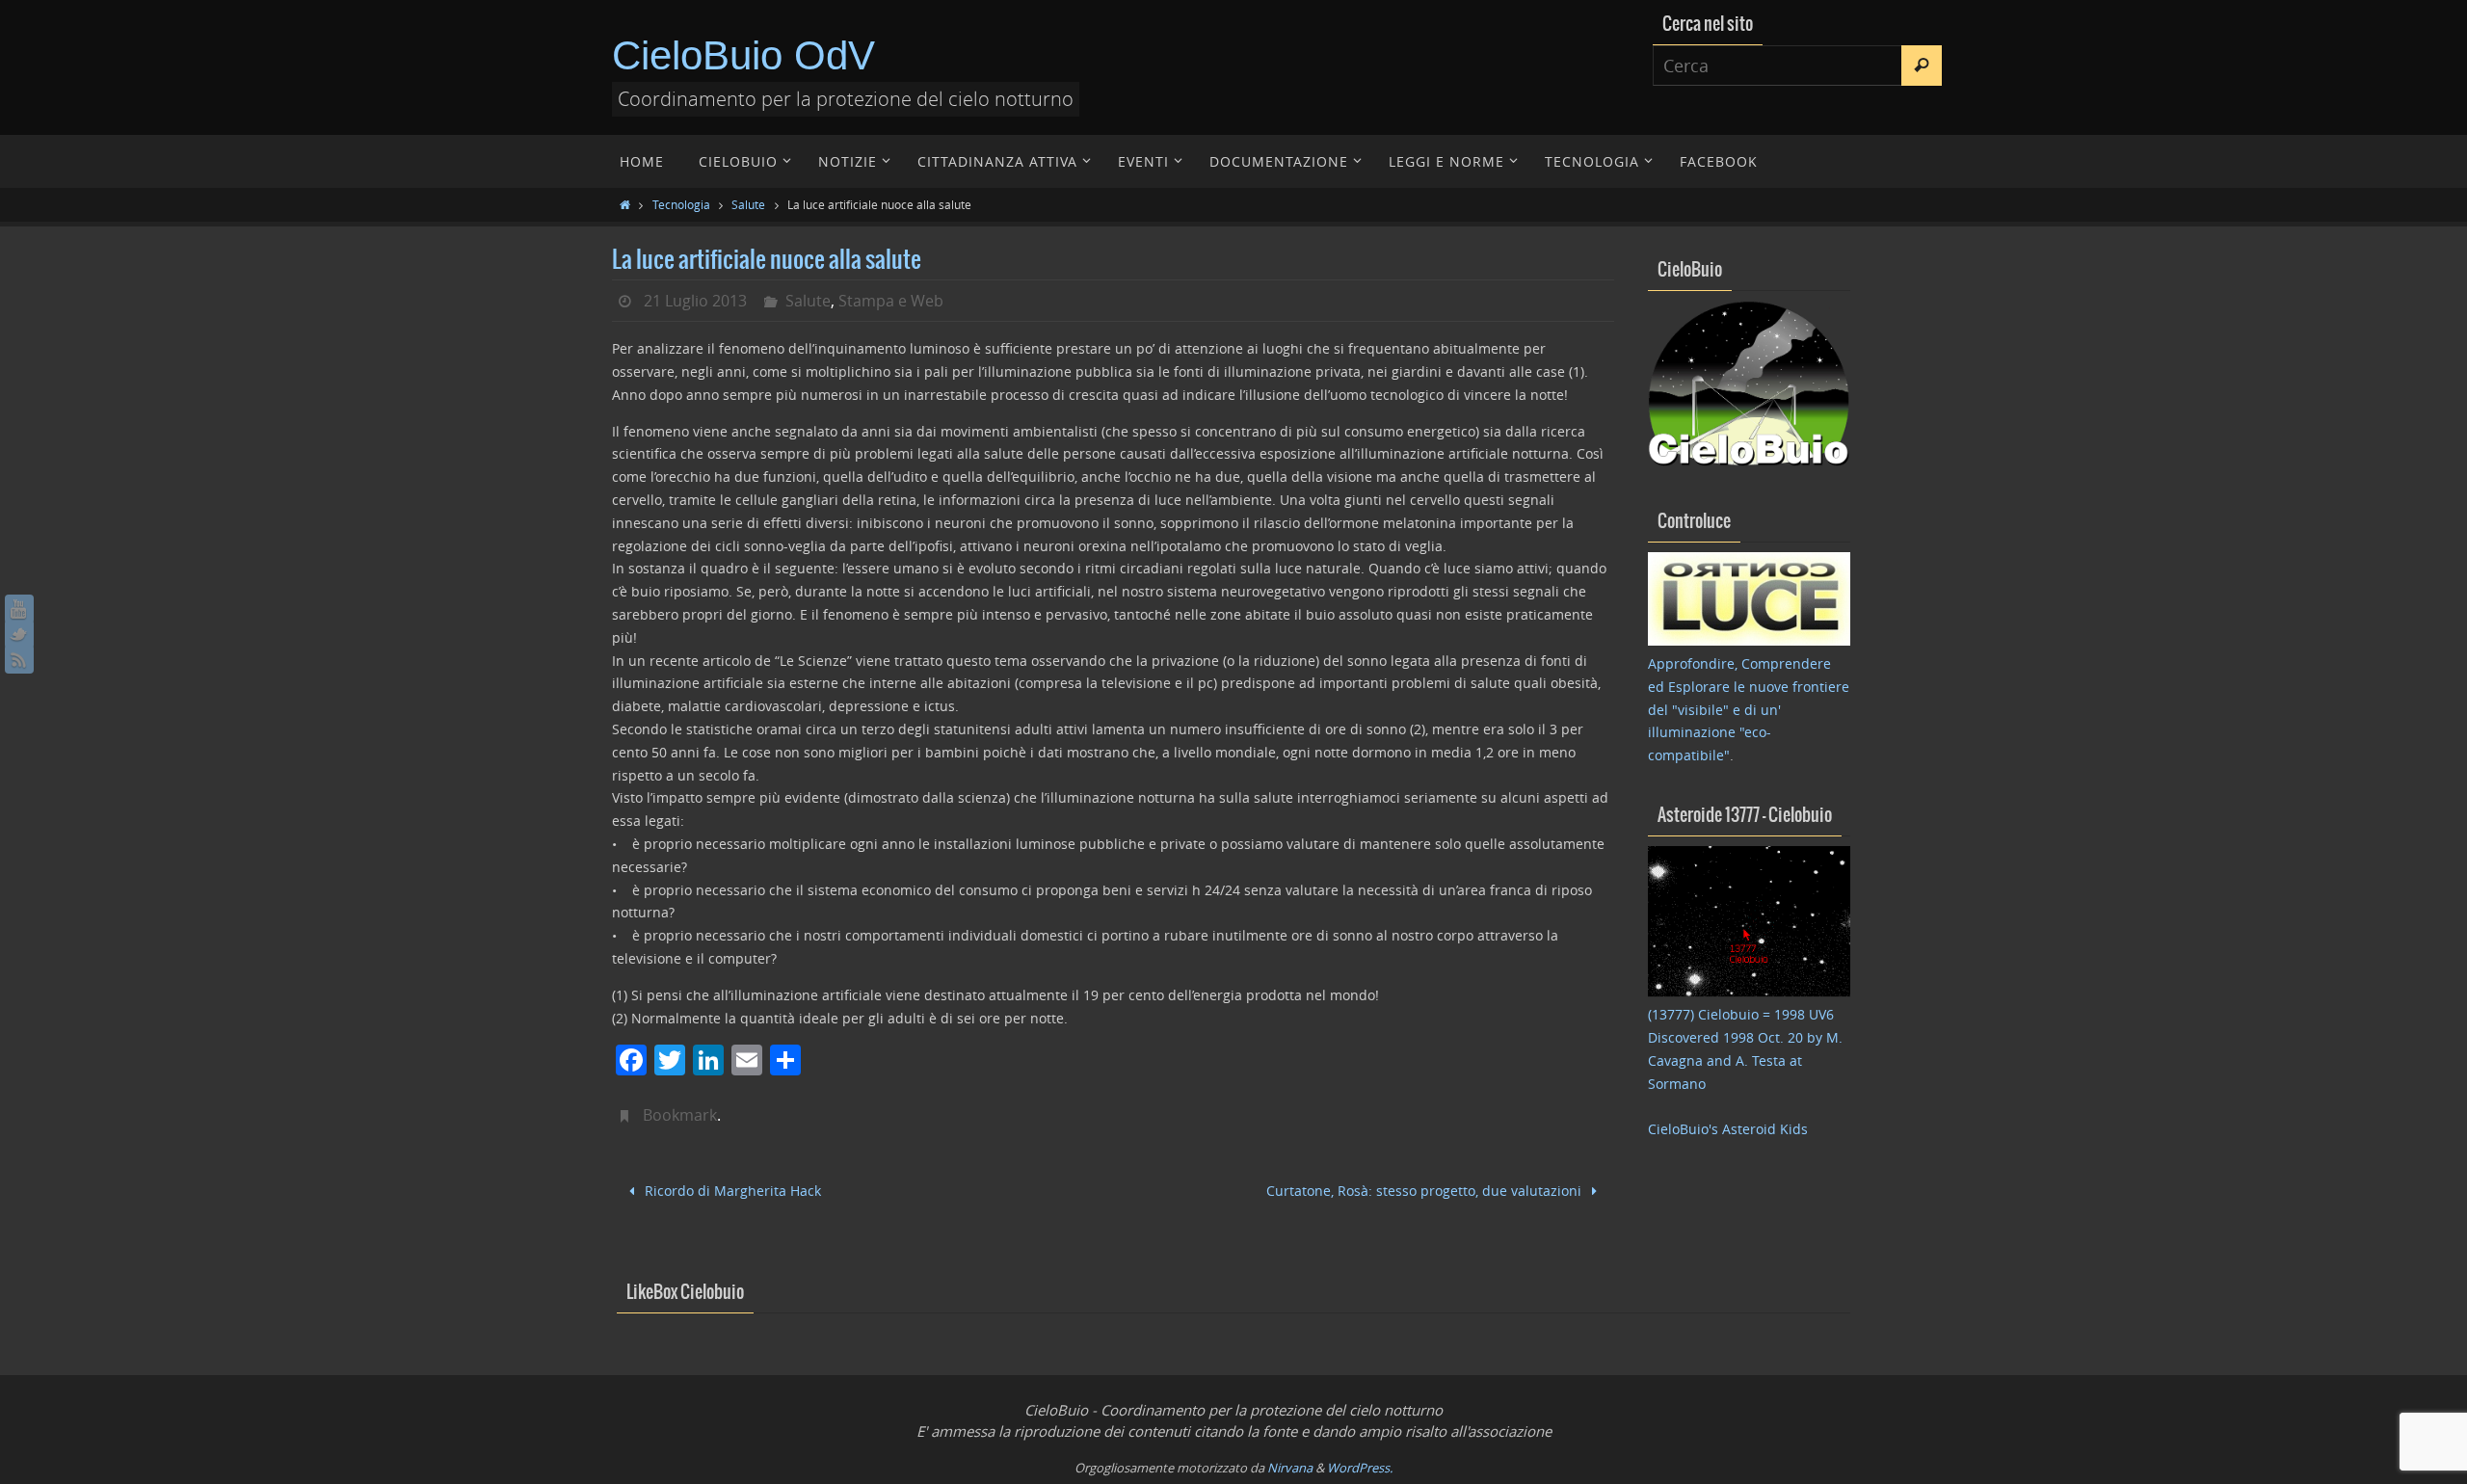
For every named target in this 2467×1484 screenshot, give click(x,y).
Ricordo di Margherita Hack (731, 1191)
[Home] (625, 204)
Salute (748, 204)
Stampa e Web (891, 301)
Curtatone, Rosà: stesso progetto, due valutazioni (1426, 1191)
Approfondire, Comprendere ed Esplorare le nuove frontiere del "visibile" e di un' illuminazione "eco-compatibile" (1749, 709)
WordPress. (1360, 1468)
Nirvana (1290, 1468)
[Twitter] (19, 634)
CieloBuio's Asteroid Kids (1728, 1129)
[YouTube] (19, 609)
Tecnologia (681, 204)
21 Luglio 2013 (695, 301)
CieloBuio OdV (743, 55)
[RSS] (19, 659)
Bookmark (680, 1115)
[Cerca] (1922, 66)
